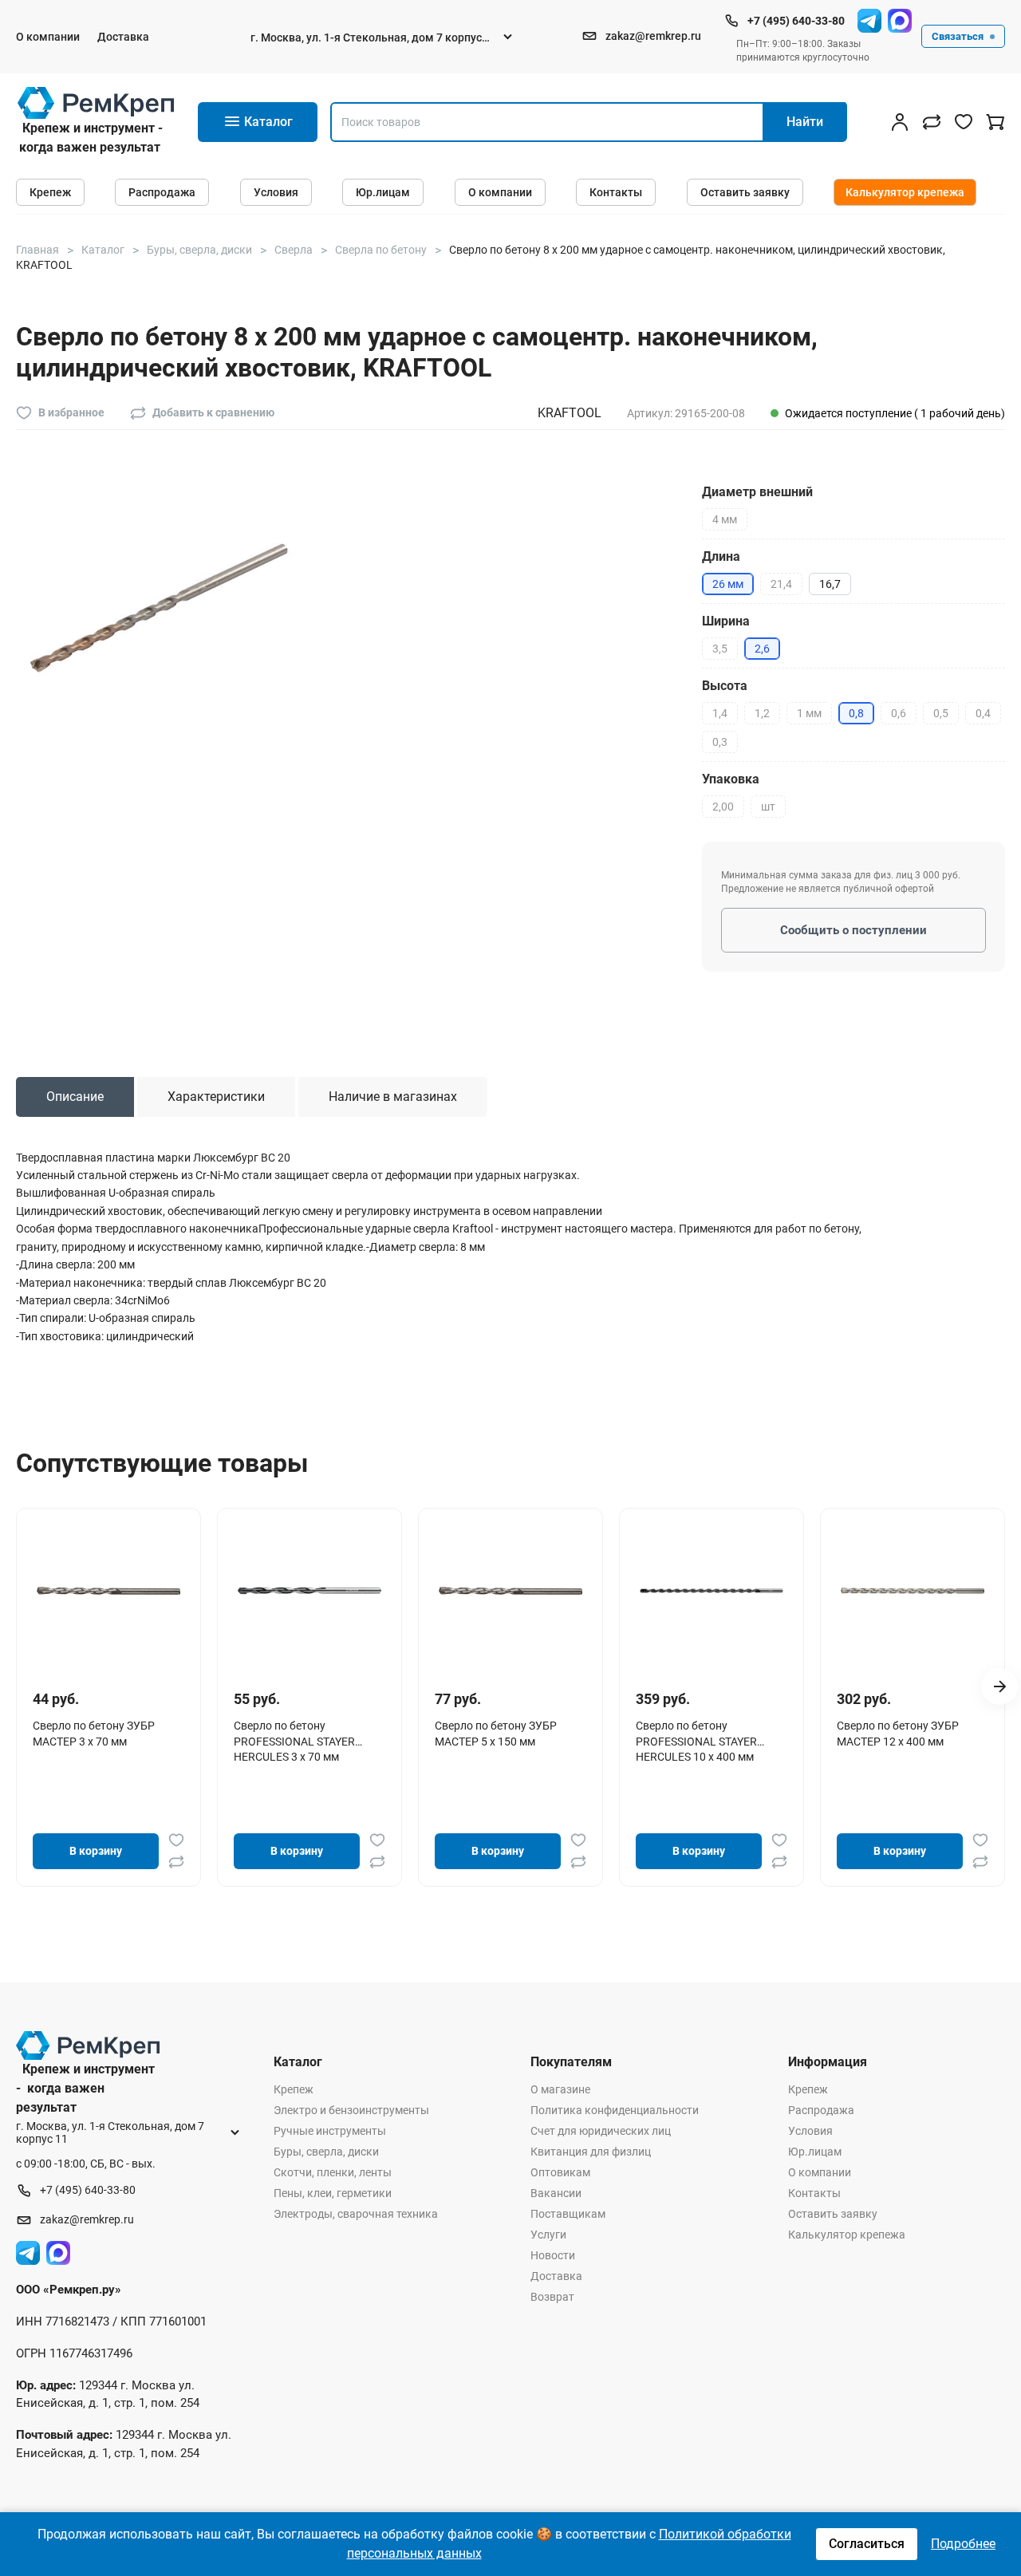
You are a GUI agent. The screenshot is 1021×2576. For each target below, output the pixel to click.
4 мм (725, 519)
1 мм (809, 713)
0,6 (899, 713)
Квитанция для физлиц (591, 2152)
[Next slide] (999, 1686)
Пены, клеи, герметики (333, 2193)
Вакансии (556, 2193)
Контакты (616, 192)
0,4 (983, 713)
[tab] (75, 1097)
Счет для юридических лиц (601, 2131)
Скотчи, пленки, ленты (333, 2172)
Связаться (958, 36)
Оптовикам (560, 2172)
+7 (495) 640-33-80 (796, 21)
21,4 (781, 584)
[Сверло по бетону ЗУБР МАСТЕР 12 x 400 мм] (913, 1591)
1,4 (720, 713)
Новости (553, 2255)
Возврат (552, 2297)
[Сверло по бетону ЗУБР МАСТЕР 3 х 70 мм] (108, 1591)
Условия (276, 192)
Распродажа (162, 192)
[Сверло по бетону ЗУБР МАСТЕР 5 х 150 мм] (510, 1591)
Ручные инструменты (330, 2131)
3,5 (720, 649)
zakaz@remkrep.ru (653, 36)
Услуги (548, 2235)
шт (768, 807)
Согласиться (867, 2544)
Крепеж (50, 192)
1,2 (762, 713)
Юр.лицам (383, 192)
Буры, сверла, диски (326, 2152)
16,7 (830, 584)
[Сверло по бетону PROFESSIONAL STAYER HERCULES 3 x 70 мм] (309, 1591)
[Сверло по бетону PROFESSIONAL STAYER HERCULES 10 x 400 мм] (712, 1591)
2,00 (723, 807)
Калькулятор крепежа (905, 192)
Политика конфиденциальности (615, 2110)
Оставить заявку (745, 192)
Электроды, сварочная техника (356, 2214)
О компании (48, 37)
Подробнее (963, 2544)
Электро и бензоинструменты (351, 2110)
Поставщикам (568, 2214)
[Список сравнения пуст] (932, 122)
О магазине (560, 2089)
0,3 (720, 742)
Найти (805, 122)
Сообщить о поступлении (853, 930)
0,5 (941, 713)
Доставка (123, 37)
